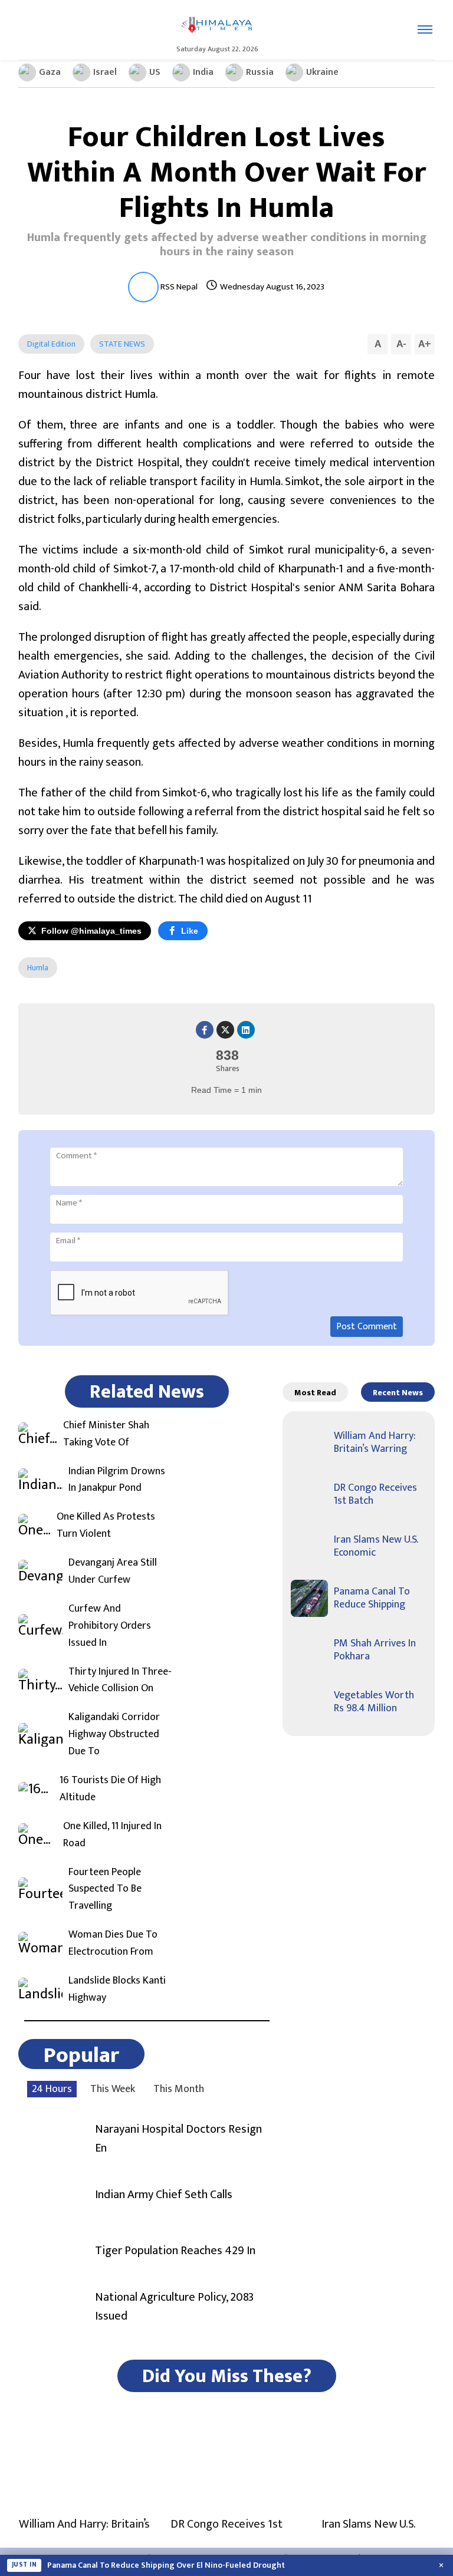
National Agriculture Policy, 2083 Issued (174, 2307)
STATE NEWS (122, 344)
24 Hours (52, 2089)
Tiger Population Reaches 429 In (175, 2251)
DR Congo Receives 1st (226, 2524)
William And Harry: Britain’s (84, 2524)
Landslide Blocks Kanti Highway (117, 1989)
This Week (113, 2089)
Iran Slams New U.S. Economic (376, 1546)
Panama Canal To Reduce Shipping (372, 1598)
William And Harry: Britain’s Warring (375, 1442)
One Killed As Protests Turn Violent (106, 1526)
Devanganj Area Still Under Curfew (113, 1572)
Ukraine (322, 72)
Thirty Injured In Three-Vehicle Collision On (120, 1681)
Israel (105, 72)
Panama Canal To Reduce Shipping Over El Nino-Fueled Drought (166, 2565)
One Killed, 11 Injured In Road (112, 1835)
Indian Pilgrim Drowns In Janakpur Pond (117, 1480)
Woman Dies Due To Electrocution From (113, 1943)
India (203, 72)
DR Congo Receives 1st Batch (375, 1494)
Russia (260, 72)
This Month (179, 2089)
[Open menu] (425, 29)
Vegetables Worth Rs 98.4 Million (374, 1702)
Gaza (50, 72)
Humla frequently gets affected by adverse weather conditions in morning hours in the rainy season (227, 245)
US (155, 72)
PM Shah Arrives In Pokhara (375, 1650)
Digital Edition (51, 344)
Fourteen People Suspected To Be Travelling (105, 1889)
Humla (38, 968)
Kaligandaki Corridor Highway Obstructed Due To (114, 1734)
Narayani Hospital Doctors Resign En (178, 2139)
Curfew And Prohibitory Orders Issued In (110, 1626)
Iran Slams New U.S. (369, 2524)
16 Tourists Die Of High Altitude (110, 1789)
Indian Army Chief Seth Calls (164, 2195)
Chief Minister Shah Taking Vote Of (106, 1434)
